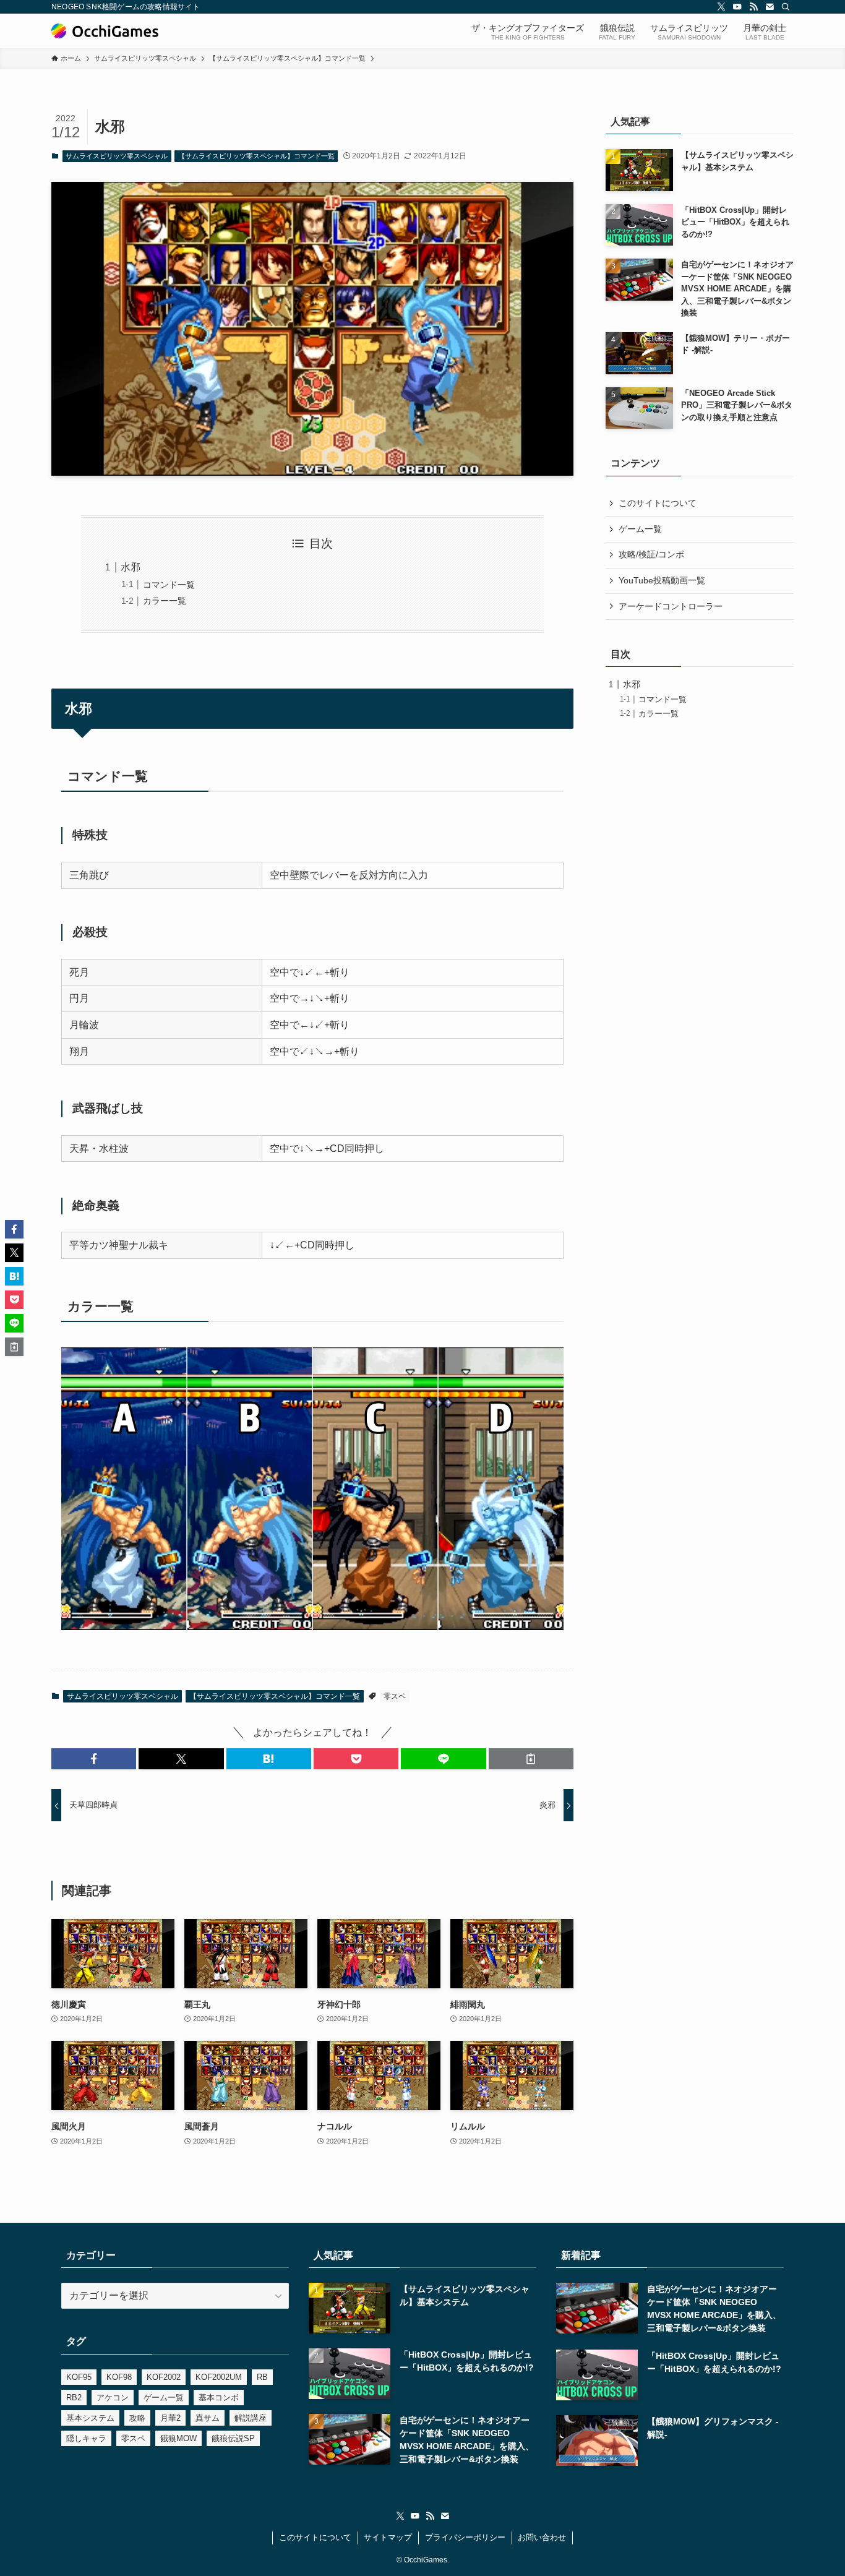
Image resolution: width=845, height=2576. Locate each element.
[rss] (753, 7)
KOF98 (119, 2377)
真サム (208, 2418)
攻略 (137, 2418)
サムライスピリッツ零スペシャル (117, 156)
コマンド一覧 (169, 585)
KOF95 (79, 2377)
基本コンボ (219, 2398)
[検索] (786, 7)
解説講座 (251, 2418)
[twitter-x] (721, 7)
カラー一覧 (165, 601)
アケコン (113, 2398)
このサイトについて (658, 503)
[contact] (770, 7)
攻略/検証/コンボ (651, 554)
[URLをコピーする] (531, 1759)
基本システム (90, 2418)
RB (262, 2377)
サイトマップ (388, 2537)
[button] (94, 1759)
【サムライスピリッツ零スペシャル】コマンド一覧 (256, 156)
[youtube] (737, 7)
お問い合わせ (542, 2537)
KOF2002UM (219, 2377)
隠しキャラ (86, 2438)
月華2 (170, 2418)
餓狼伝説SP (233, 2438)
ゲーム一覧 (640, 529)
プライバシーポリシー (465, 2537)
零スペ (395, 1696)
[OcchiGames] (105, 31)
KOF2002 (164, 2377)
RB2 (74, 2398)
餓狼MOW (178, 2438)
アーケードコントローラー (671, 606)
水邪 (131, 567)
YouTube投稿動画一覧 (662, 580)
